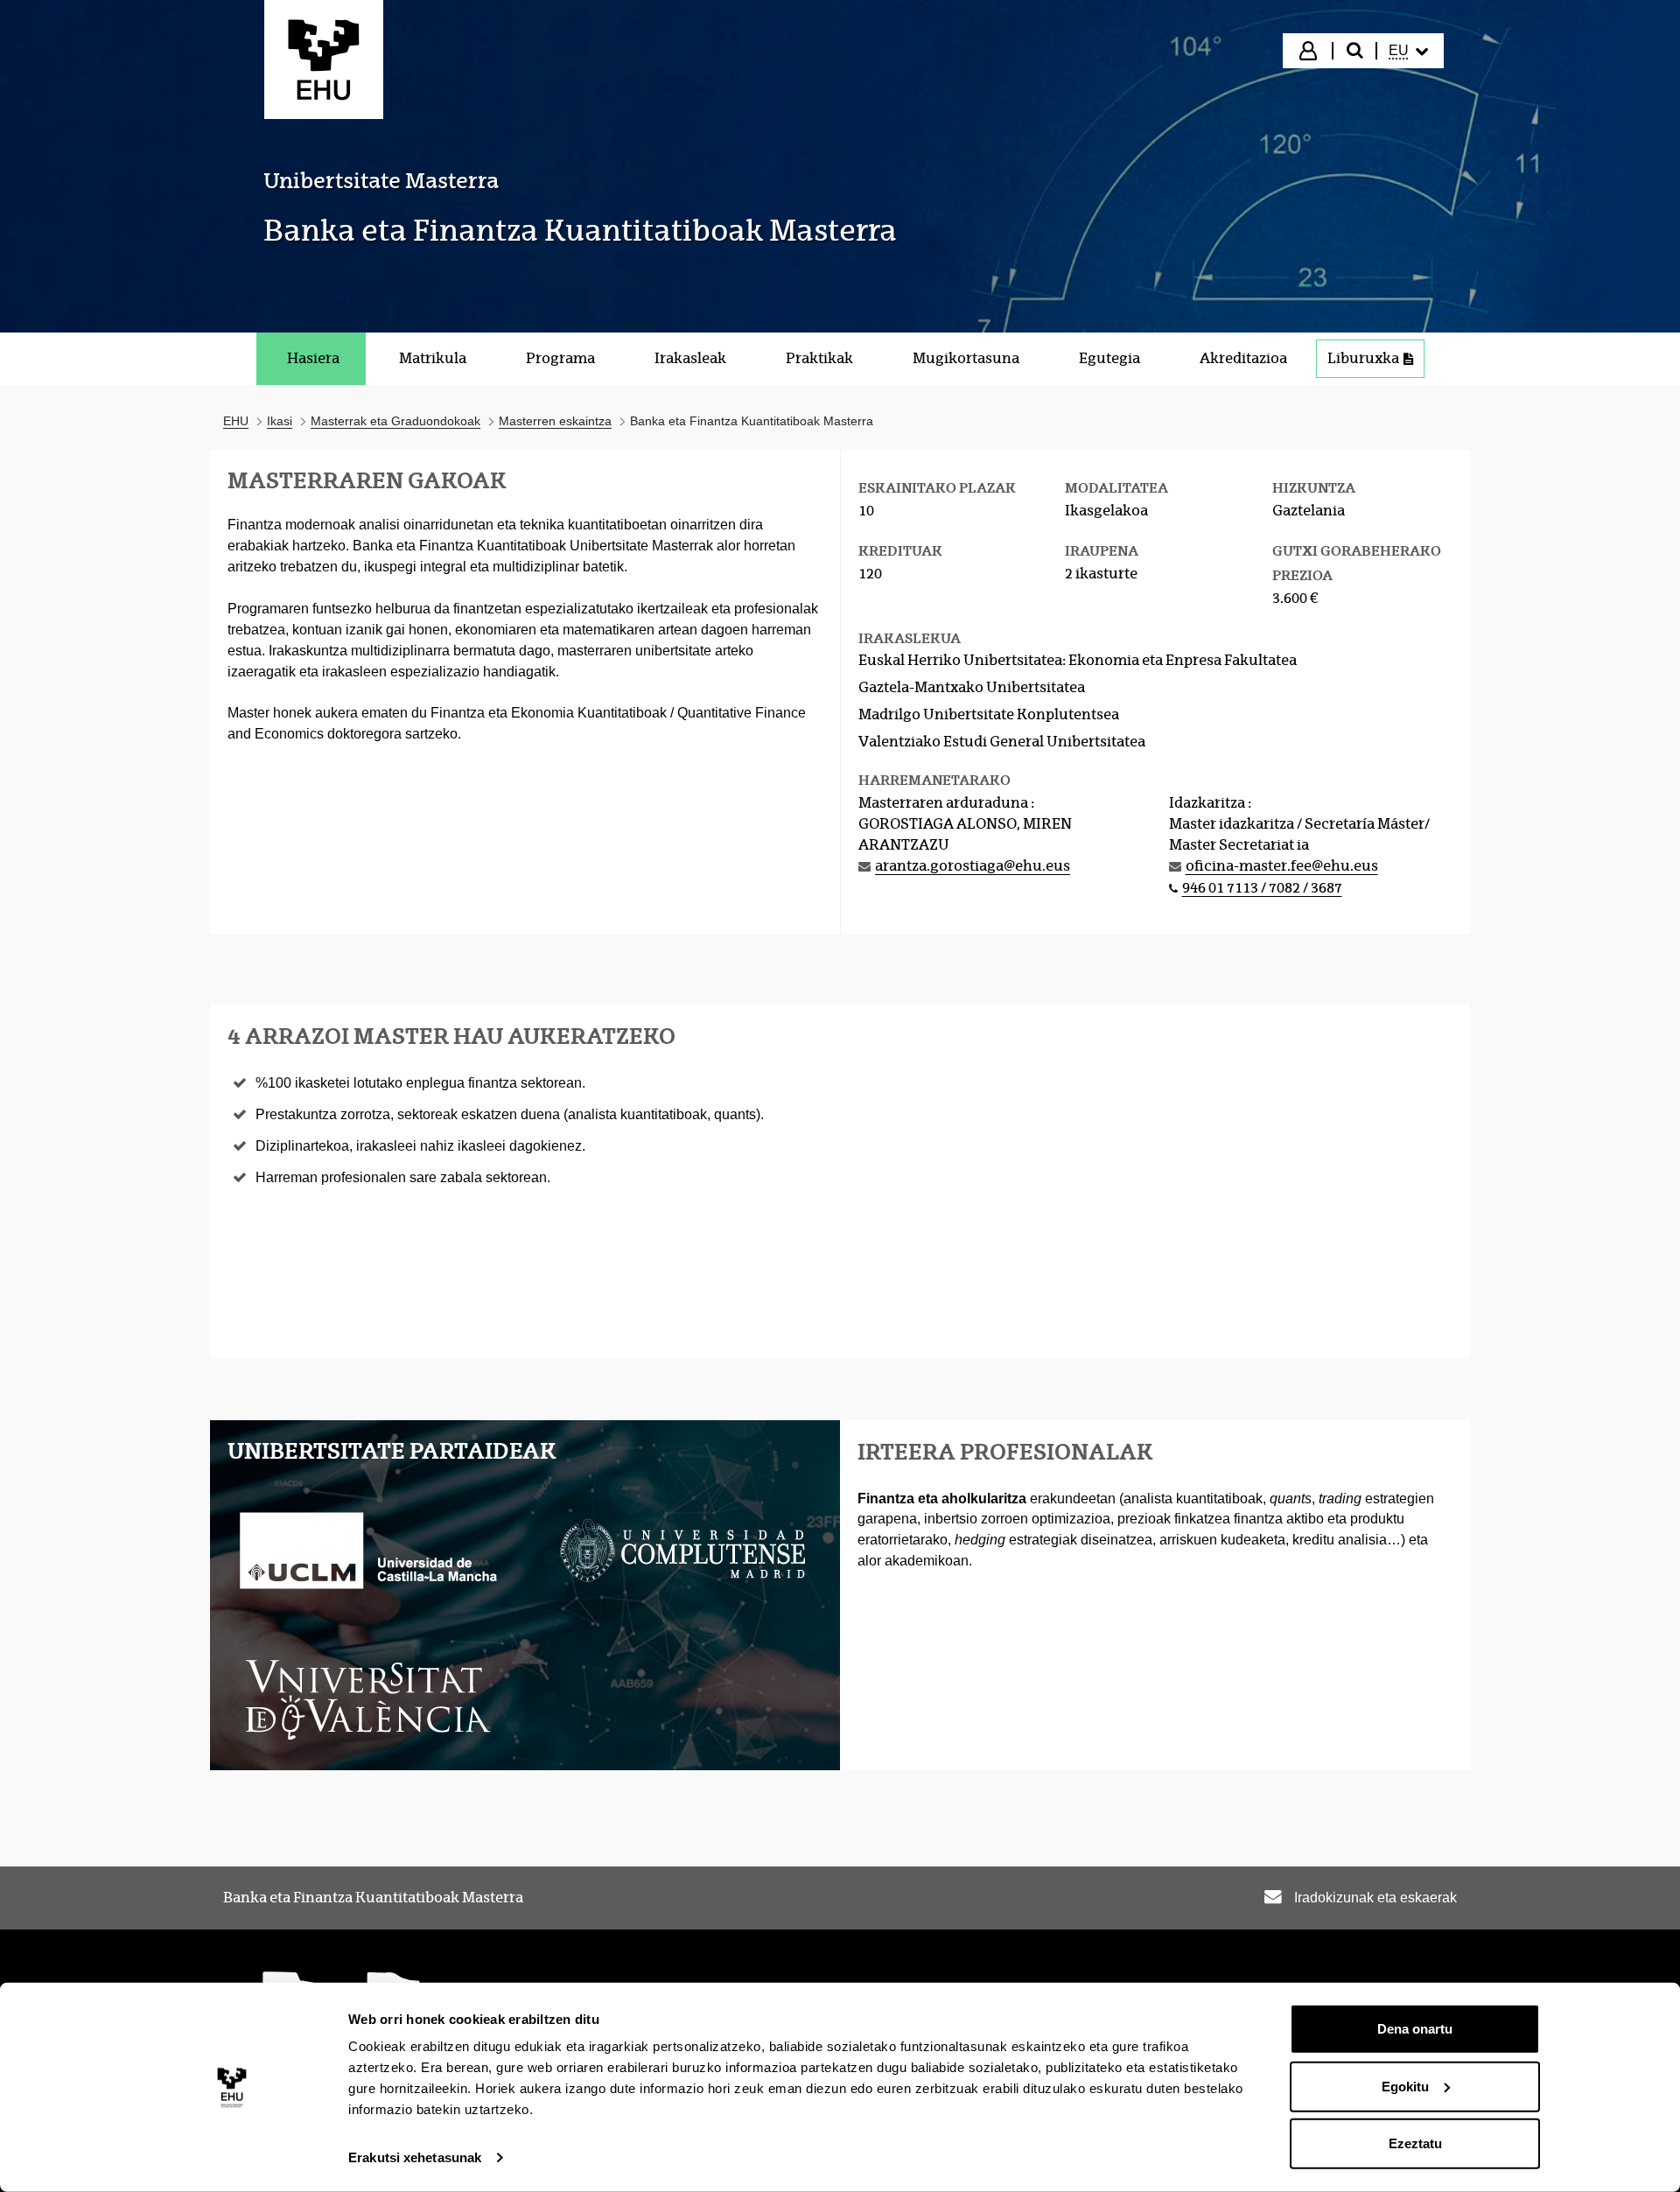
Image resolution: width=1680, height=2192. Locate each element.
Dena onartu (1415, 2029)
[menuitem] (1409, 51)
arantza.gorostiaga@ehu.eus (973, 866)
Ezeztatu (1415, 2143)
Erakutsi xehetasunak (415, 2157)
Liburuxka (1363, 358)
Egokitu (1405, 2086)
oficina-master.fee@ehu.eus (1282, 866)
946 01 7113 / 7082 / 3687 (1262, 888)
